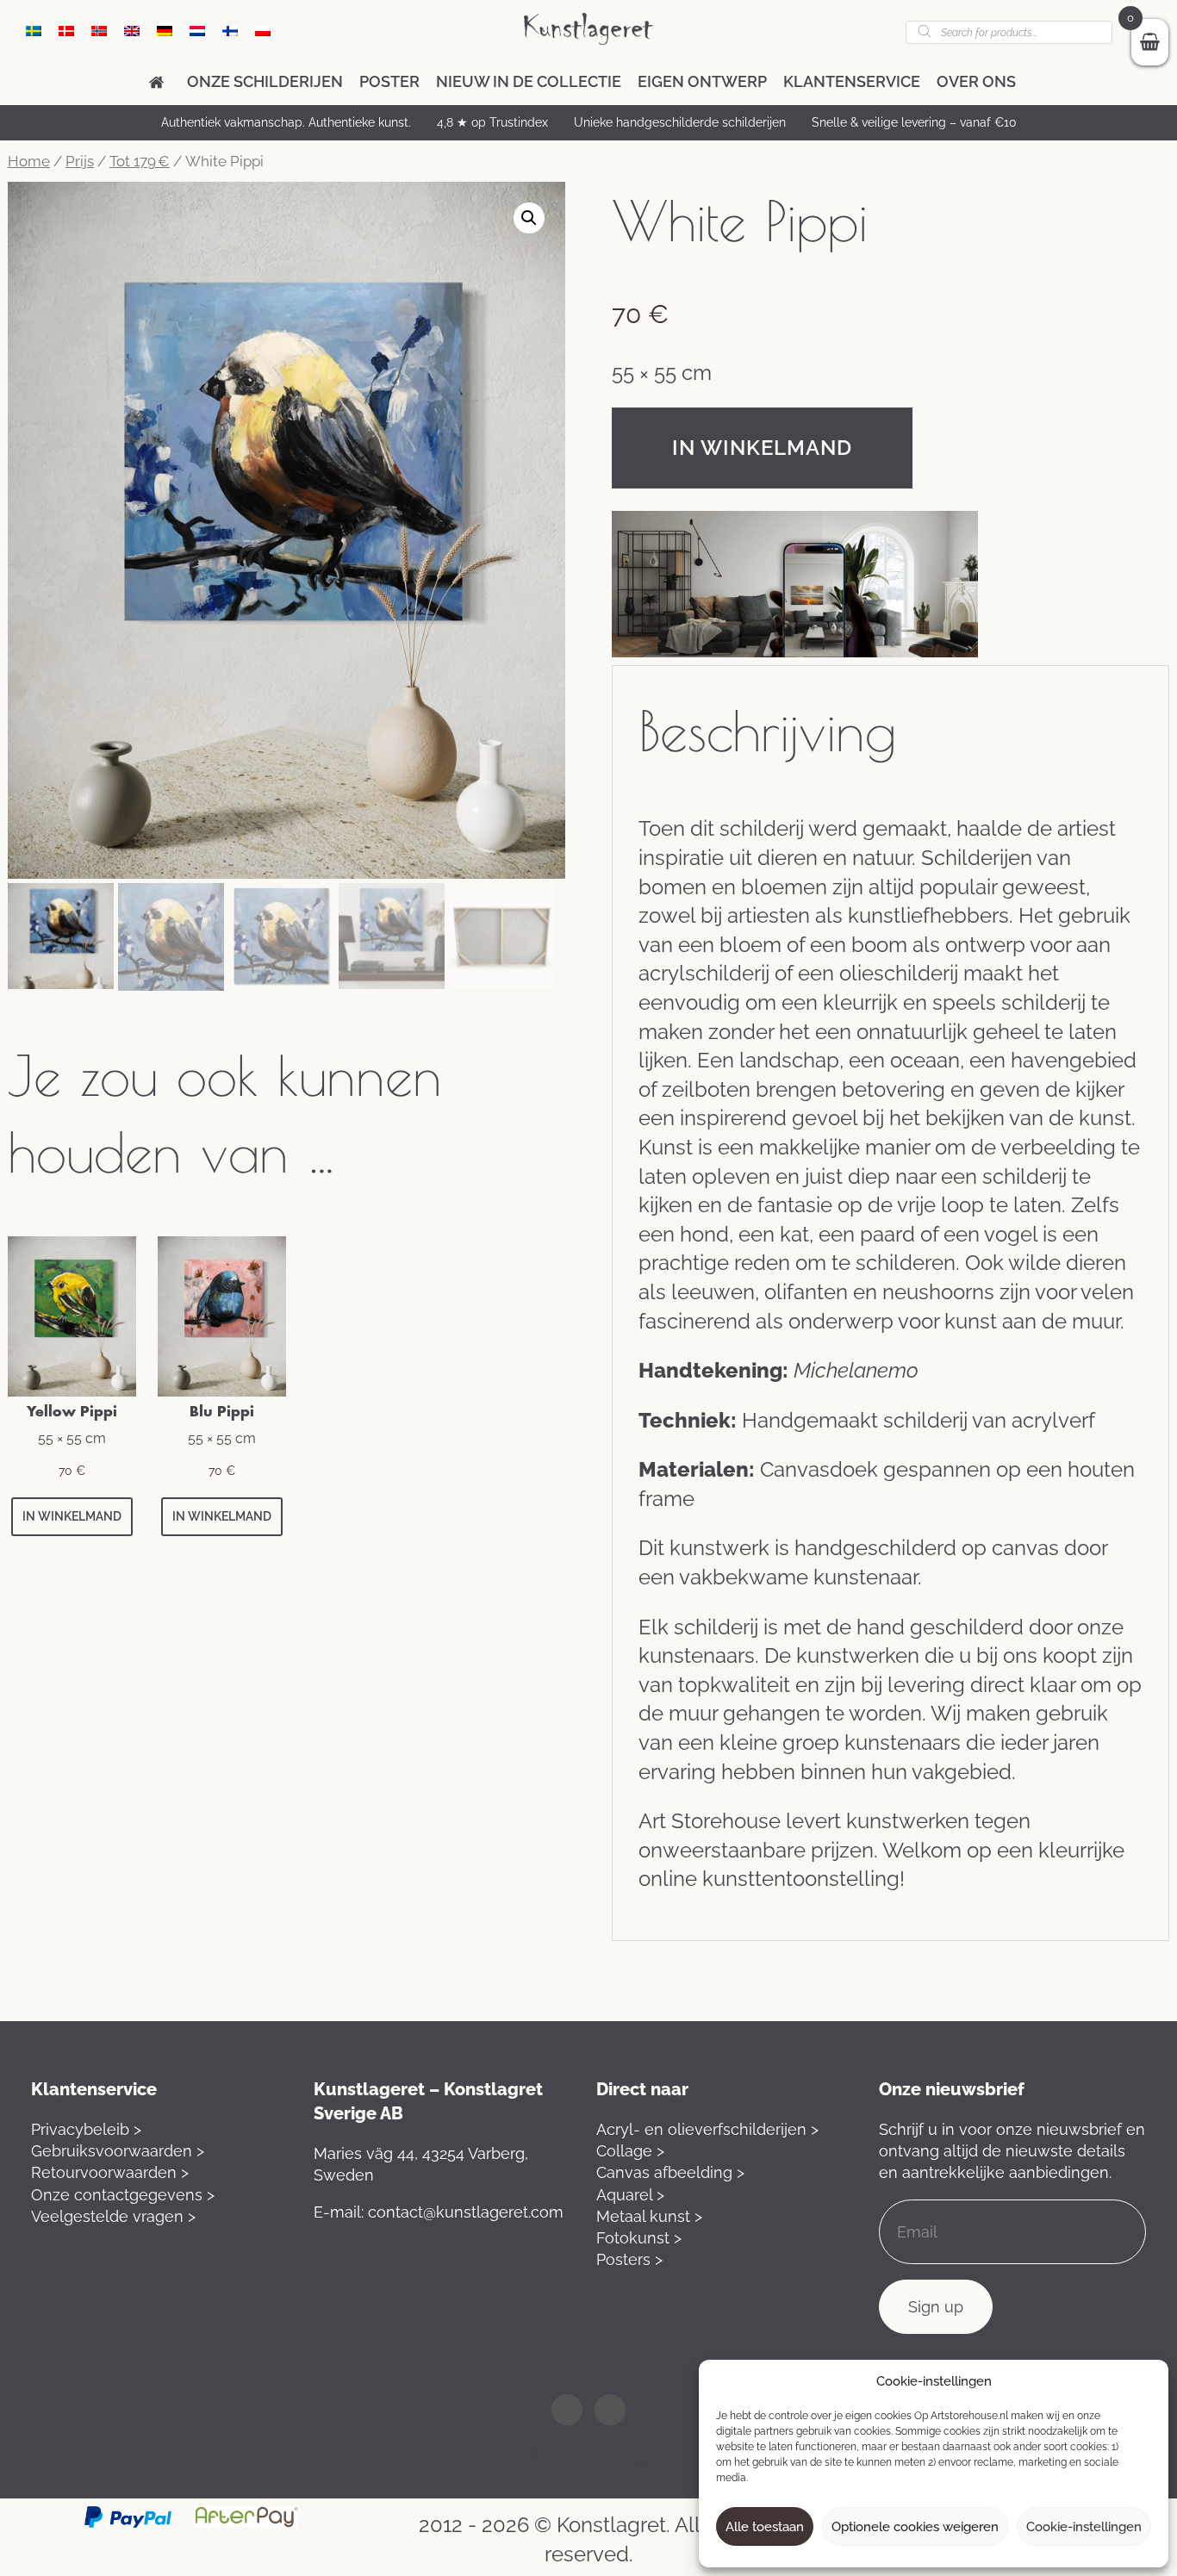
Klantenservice (852, 81)
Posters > (629, 2259)
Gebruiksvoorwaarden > (118, 2151)
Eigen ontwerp (702, 81)
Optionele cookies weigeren (915, 2527)
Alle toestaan (765, 2527)
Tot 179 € (140, 161)
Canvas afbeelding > (670, 2172)
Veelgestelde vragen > (113, 2216)
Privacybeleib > (86, 2129)
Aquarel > (630, 2195)
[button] (529, 218)
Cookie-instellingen (1084, 2527)
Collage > (630, 2151)
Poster (389, 81)
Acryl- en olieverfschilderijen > (707, 2129)
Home (29, 161)
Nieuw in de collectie (529, 81)
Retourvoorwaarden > (110, 2172)
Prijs (80, 161)
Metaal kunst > (649, 2216)
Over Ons (976, 81)
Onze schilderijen (265, 81)
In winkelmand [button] (72, 1516)
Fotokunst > (639, 2238)
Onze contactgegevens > (123, 2195)
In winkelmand (762, 448)
